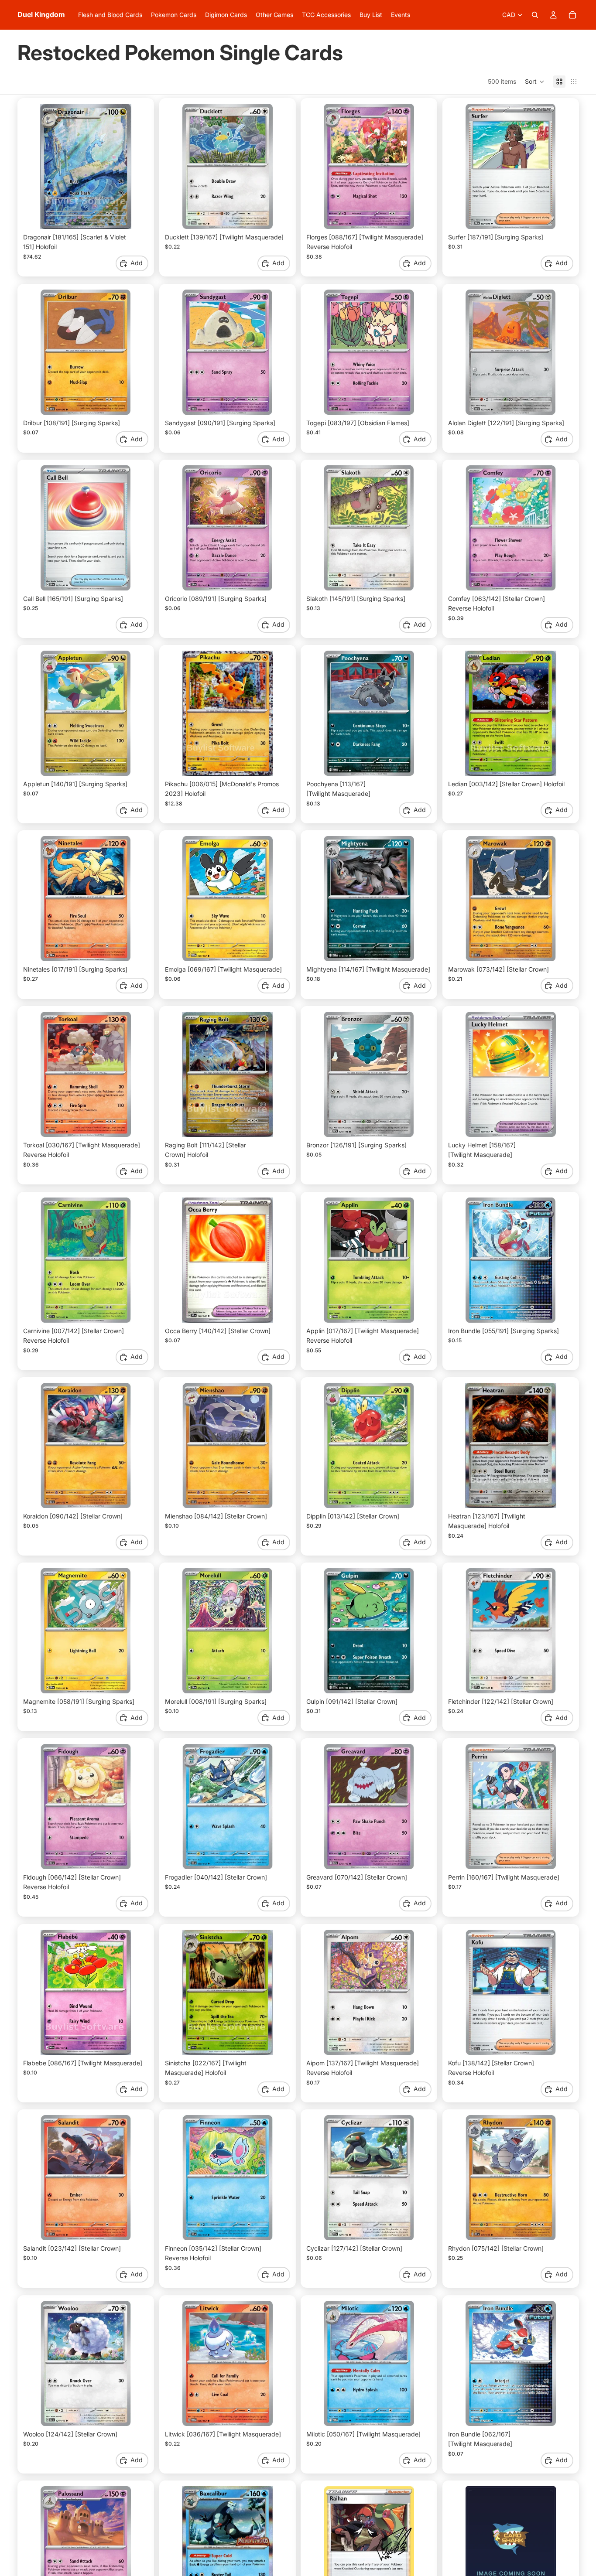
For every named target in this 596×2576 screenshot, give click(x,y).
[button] (535, 82)
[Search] (535, 15)
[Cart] (572, 15)
